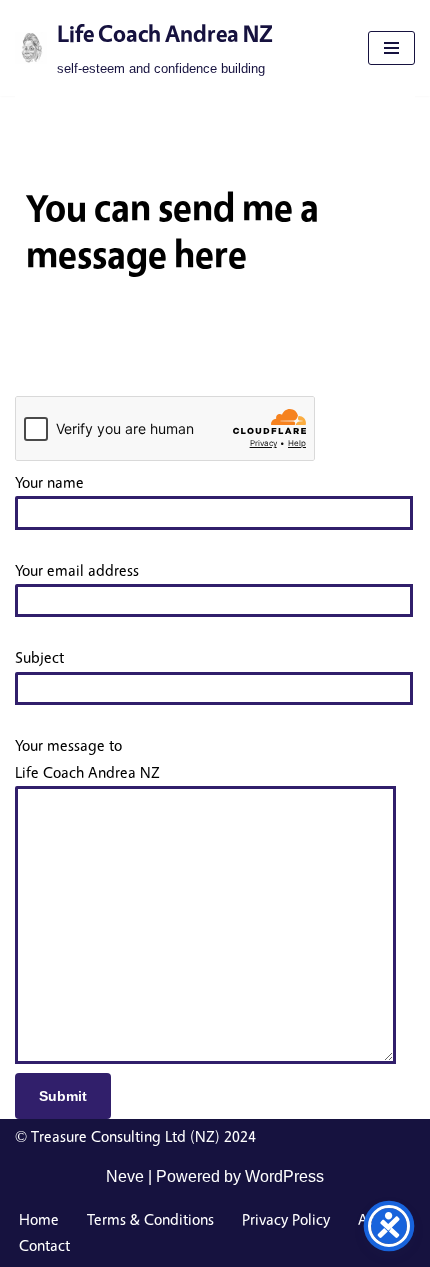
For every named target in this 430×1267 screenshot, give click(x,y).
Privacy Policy (286, 1219)
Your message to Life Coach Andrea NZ (87, 759)
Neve (125, 1176)
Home (39, 1219)
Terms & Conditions (150, 1219)
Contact (44, 1245)
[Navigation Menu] (391, 48)
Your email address (77, 570)
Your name (49, 482)
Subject (39, 657)
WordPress (284, 1176)
